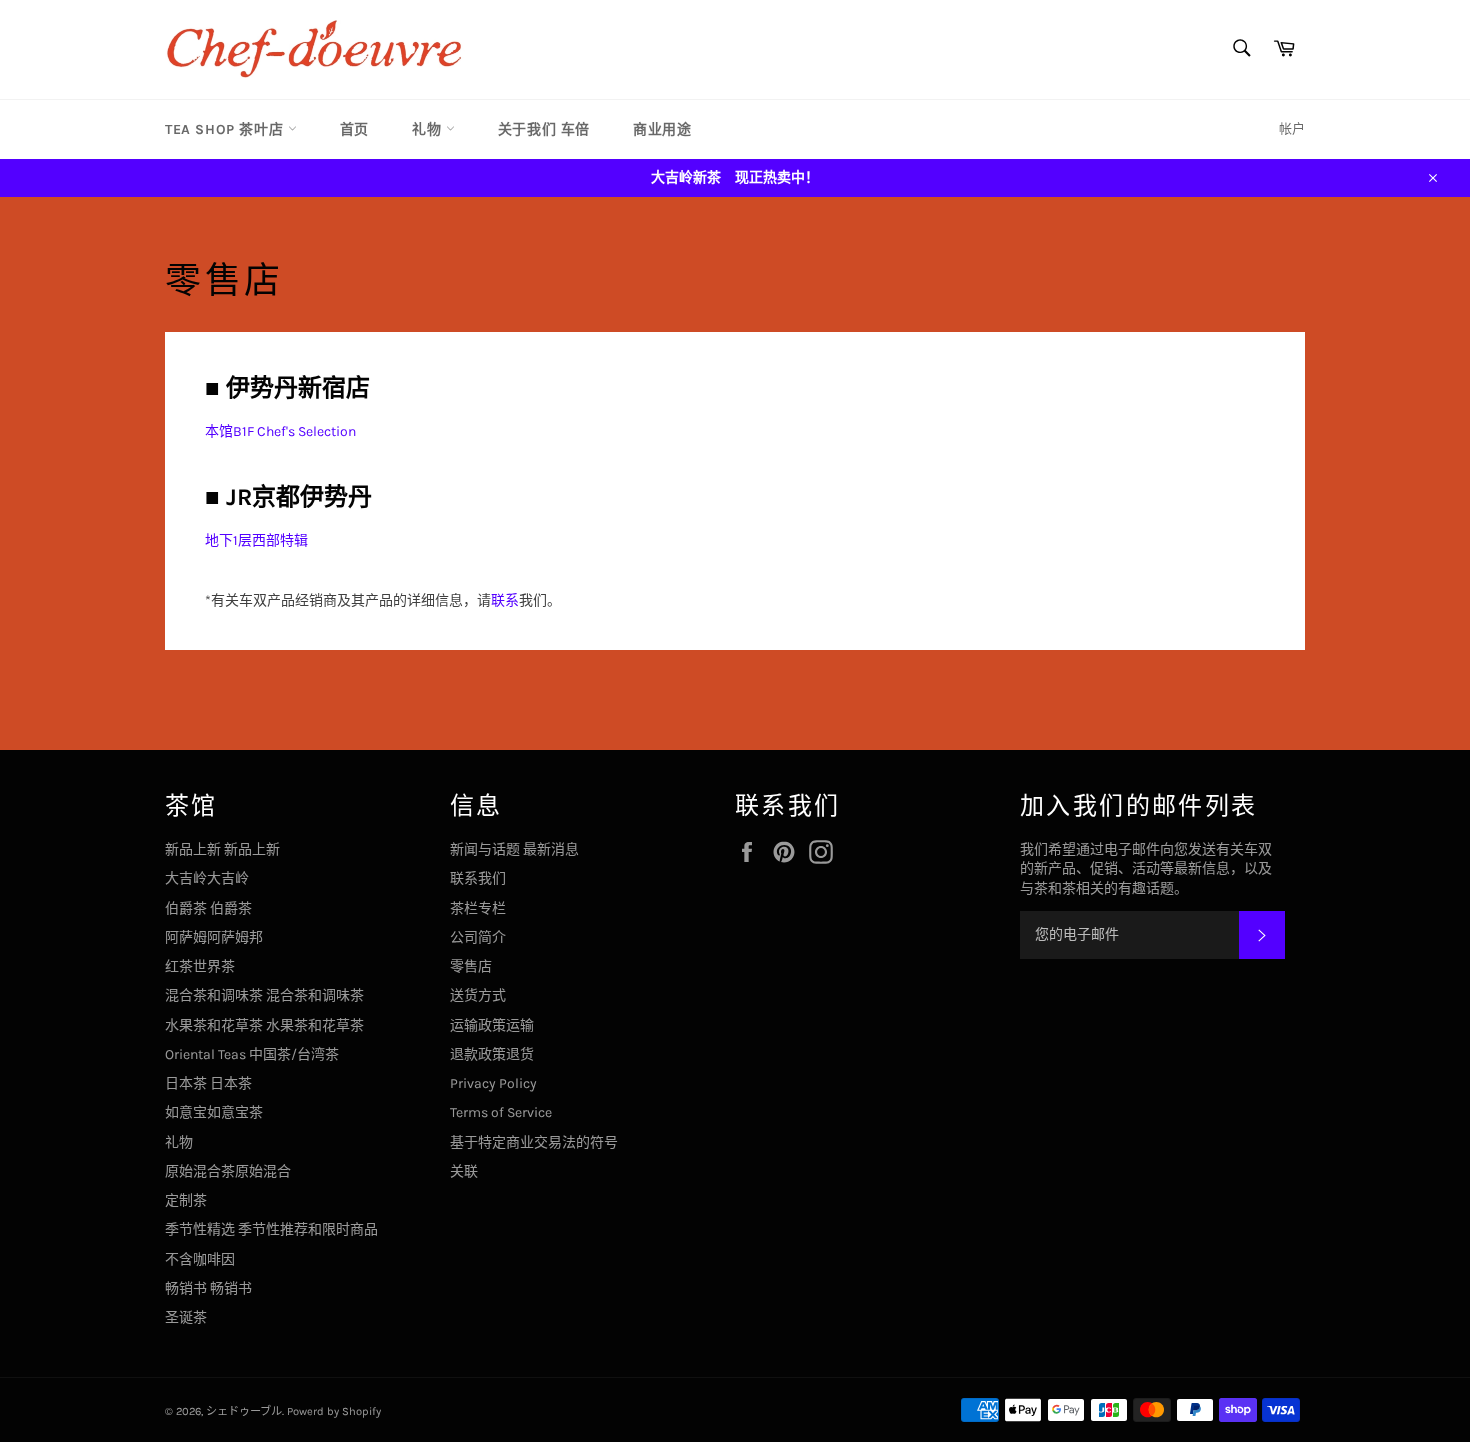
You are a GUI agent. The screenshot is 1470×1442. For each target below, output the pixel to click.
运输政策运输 (492, 1025)
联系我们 (478, 878)
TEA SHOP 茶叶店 (226, 129)
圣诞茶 (186, 1317)
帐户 (1292, 128)
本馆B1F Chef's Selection (280, 431)
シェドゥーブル (244, 1411)
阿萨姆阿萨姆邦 (214, 937)
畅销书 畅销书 (208, 1288)
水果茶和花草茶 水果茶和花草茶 (264, 1025)
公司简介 (478, 937)
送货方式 (478, 995)
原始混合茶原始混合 (228, 1171)
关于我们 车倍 (544, 129)
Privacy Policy (493, 1083)
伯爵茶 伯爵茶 (208, 908)
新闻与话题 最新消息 (514, 849)
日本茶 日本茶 (208, 1083)
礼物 (429, 129)
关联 (464, 1171)
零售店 (471, 966)
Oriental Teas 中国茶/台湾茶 (252, 1054)
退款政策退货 (492, 1054)
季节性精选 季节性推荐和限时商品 (271, 1229)
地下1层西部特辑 (256, 540)
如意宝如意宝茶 (214, 1112)
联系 (505, 600)
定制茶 (186, 1200)
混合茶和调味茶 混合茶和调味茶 (264, 995)
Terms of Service (501, 1112)
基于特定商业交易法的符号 (534, 1142)
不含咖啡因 (200, 1259)
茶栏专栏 (478, 908)
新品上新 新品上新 (222, 849)
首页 (354, 129)
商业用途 (662, 129)
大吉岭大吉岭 (207, 878)
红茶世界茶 (200, 966)
